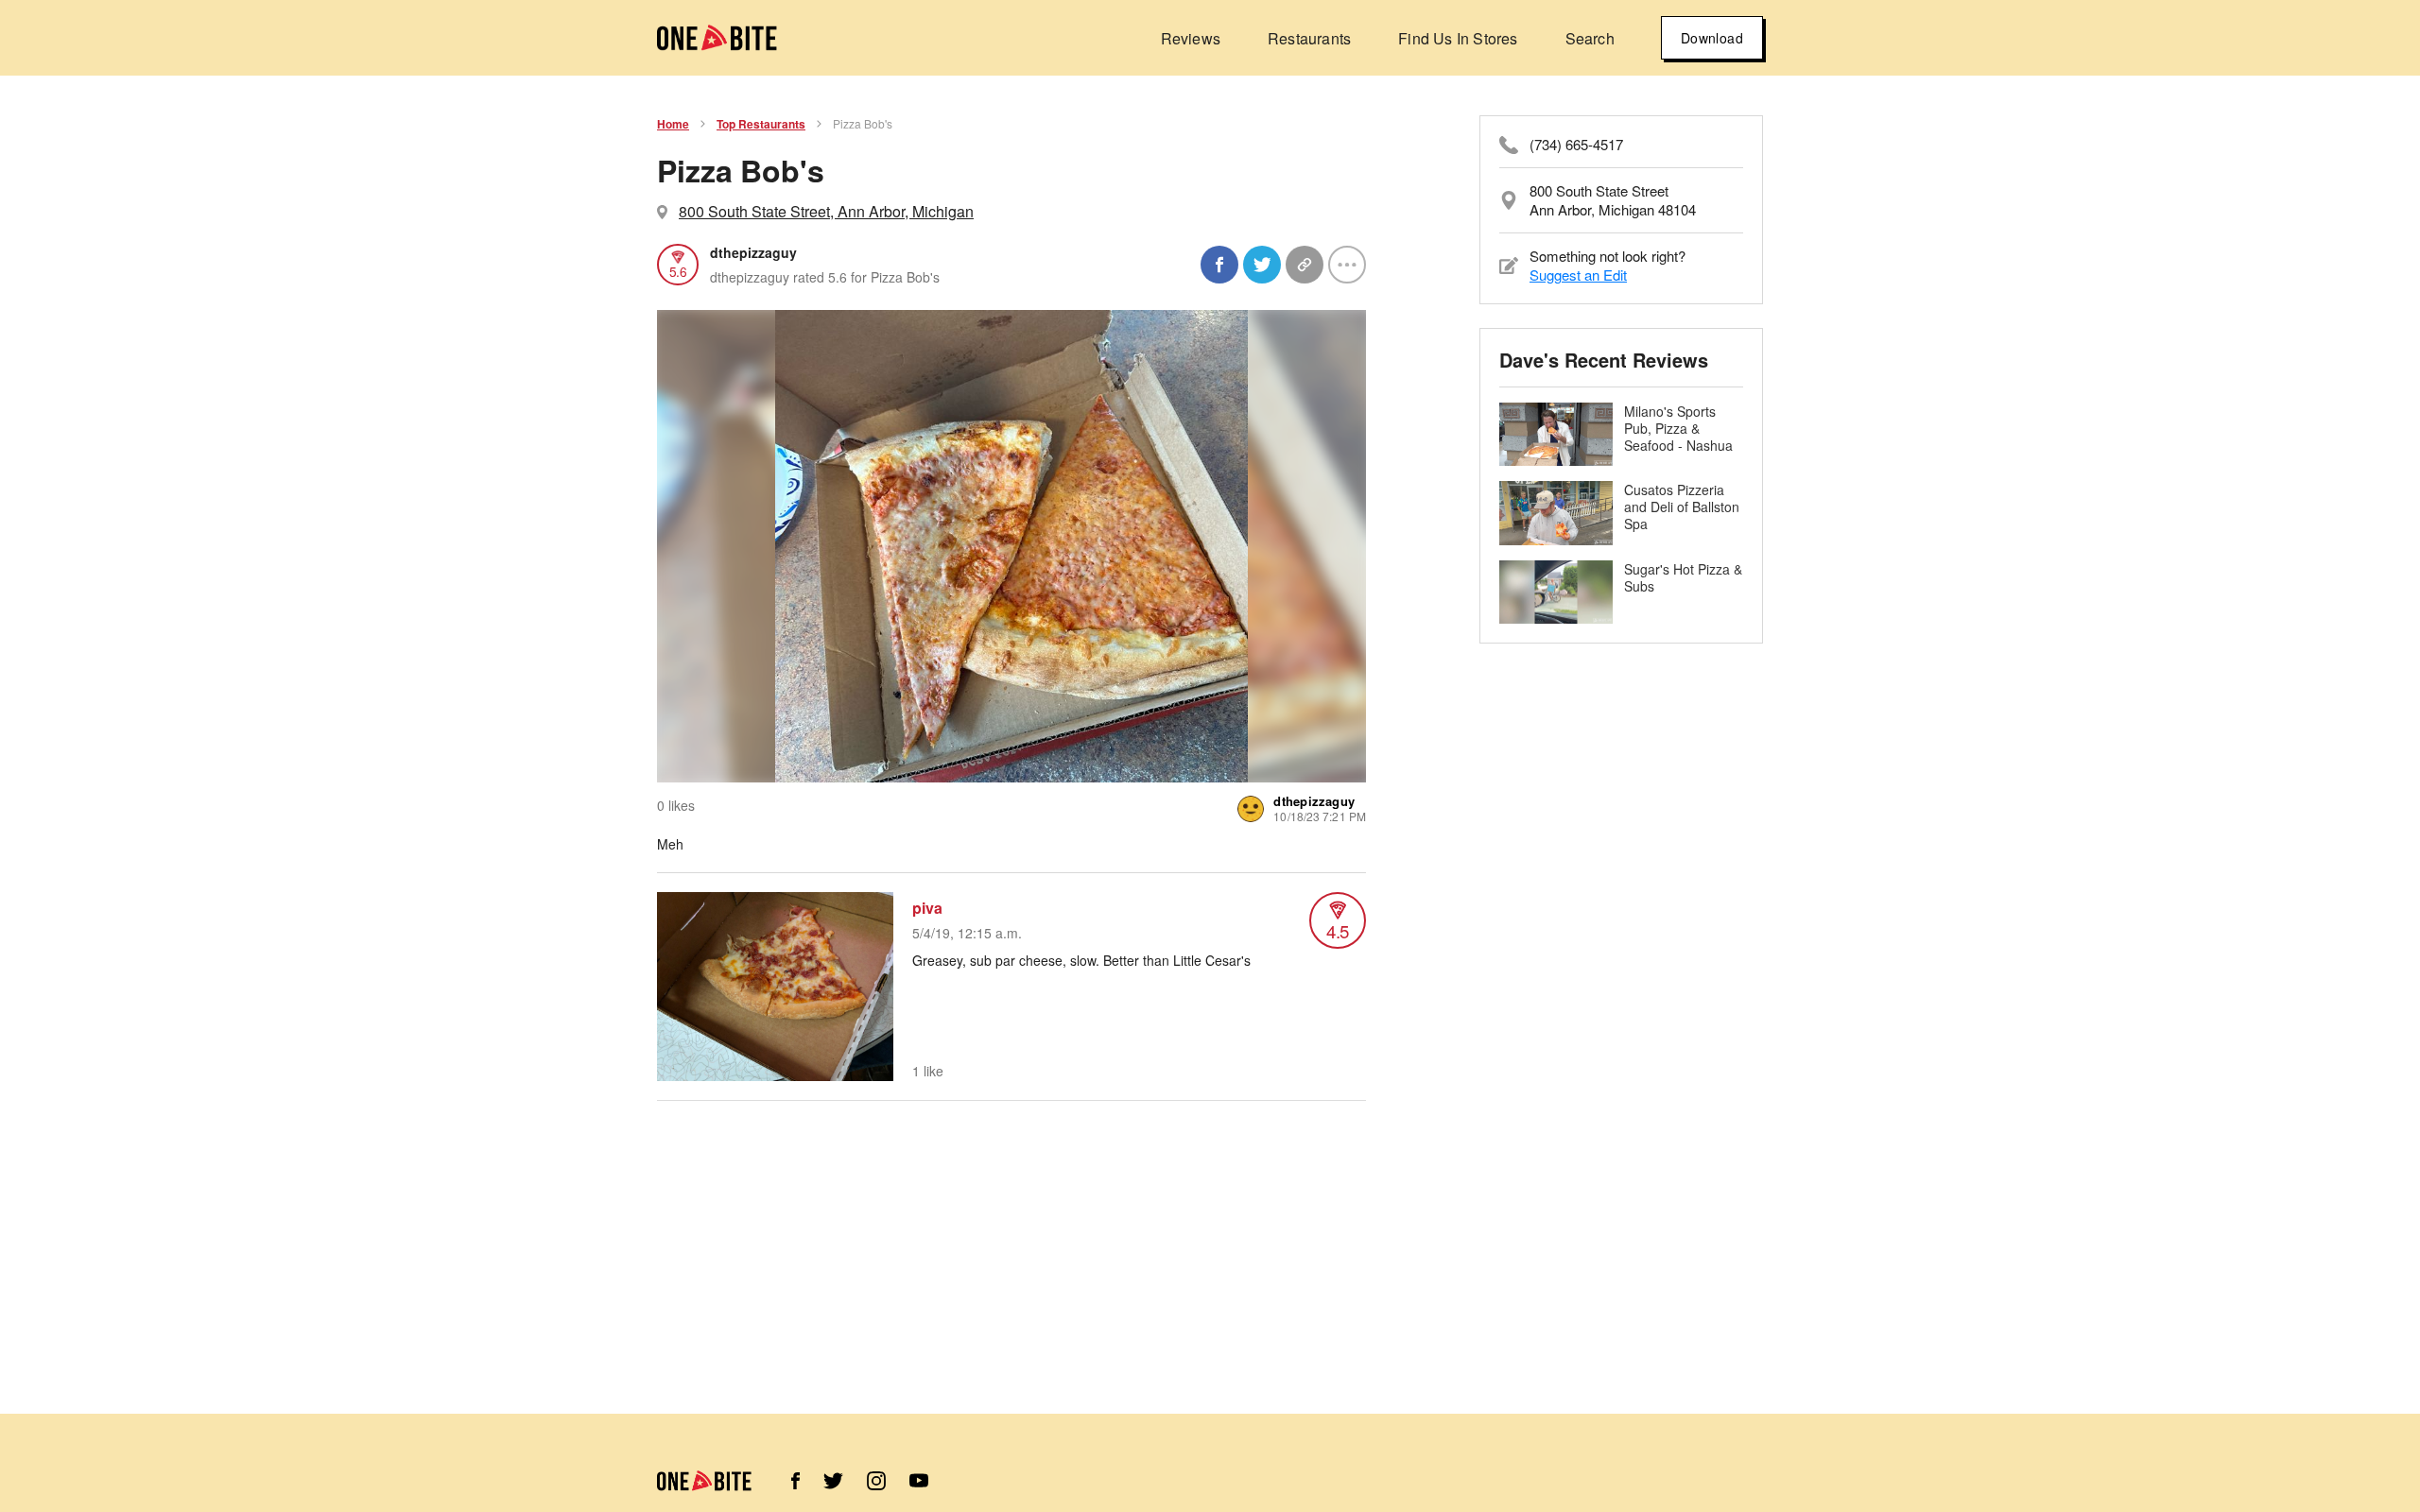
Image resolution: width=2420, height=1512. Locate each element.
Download (1712, 38)
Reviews (1191, 38)
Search (1590, 38)
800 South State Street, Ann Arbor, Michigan (826, 211)
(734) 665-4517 (1576, 145)
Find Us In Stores (1458, 38)
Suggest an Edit (1578, 275)
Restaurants (1309, 38)
